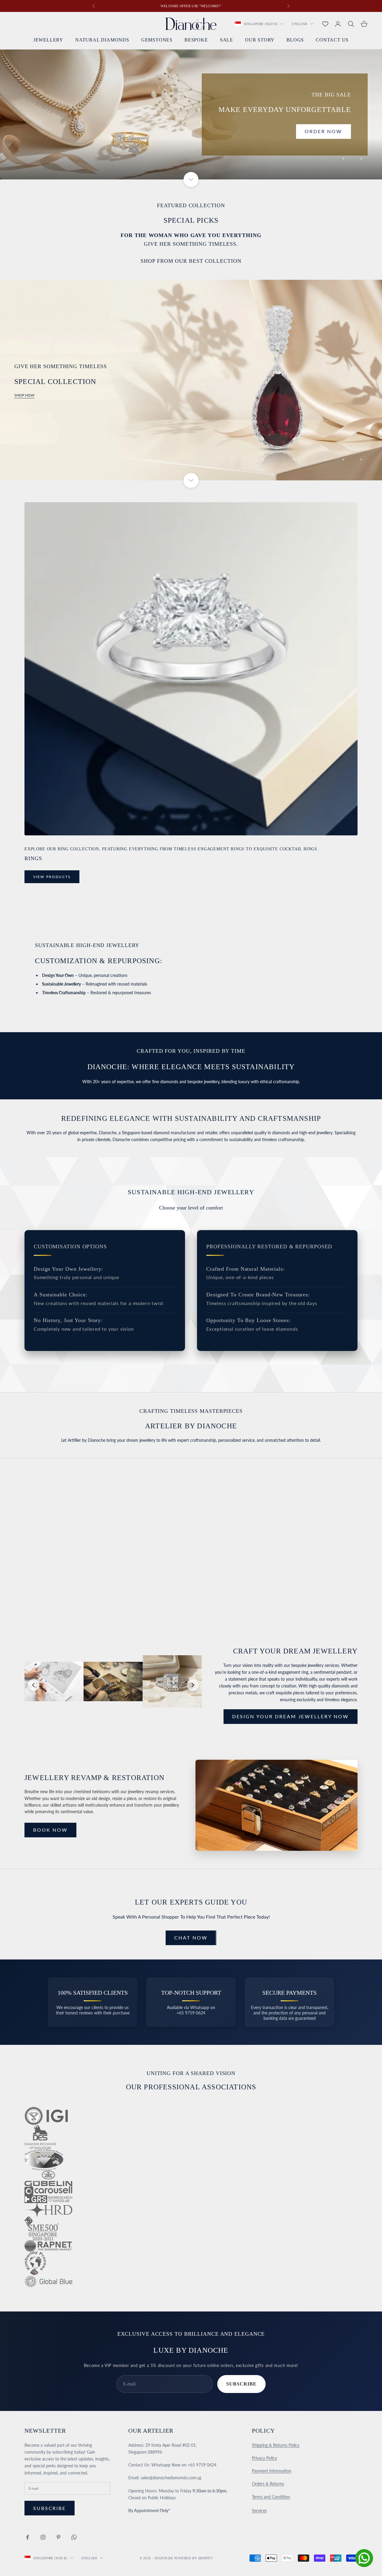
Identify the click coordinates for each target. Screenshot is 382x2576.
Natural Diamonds (102, 40)
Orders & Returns (268, 2484)
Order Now (324, 131)
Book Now (50, 1830)
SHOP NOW (24, 395)
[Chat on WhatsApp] (364, 2558)
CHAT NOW (50, 1570)
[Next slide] (193, 1685)
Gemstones (157, 40)
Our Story (260, 40)
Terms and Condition (271, 2497)
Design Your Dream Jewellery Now (291, 1716)
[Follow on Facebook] (27, 2537)
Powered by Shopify (194, 2558)
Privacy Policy (264, 2458)
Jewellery (48, 40)
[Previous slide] (33, 1685)
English (300, 24)
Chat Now (191, 1938)
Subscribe (241, 2384)
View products (52, 877)
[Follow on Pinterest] (58, 2537)
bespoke (196, 40)
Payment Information (272, 2471)
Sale (227, 40)
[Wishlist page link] (325, 24)
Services (259, 2510)
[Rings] (191, 669)
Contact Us (332, 40)
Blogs (295, 40)
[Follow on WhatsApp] (74, 2537)
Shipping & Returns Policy (276, 2445)
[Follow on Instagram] (43, 2537)
